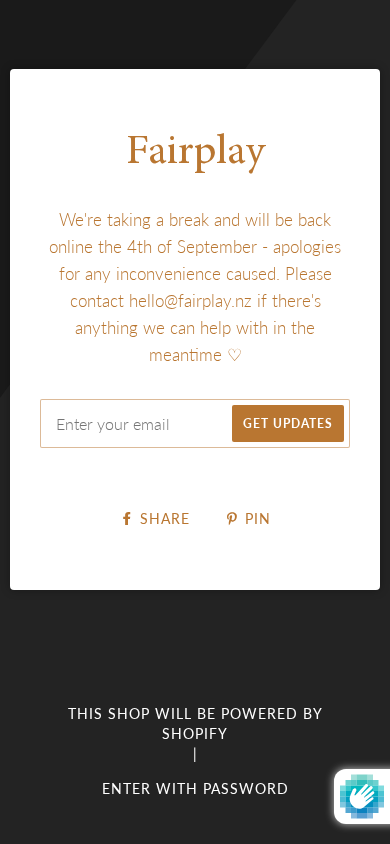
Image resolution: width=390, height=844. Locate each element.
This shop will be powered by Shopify (195, 723)
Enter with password (195, 788)
